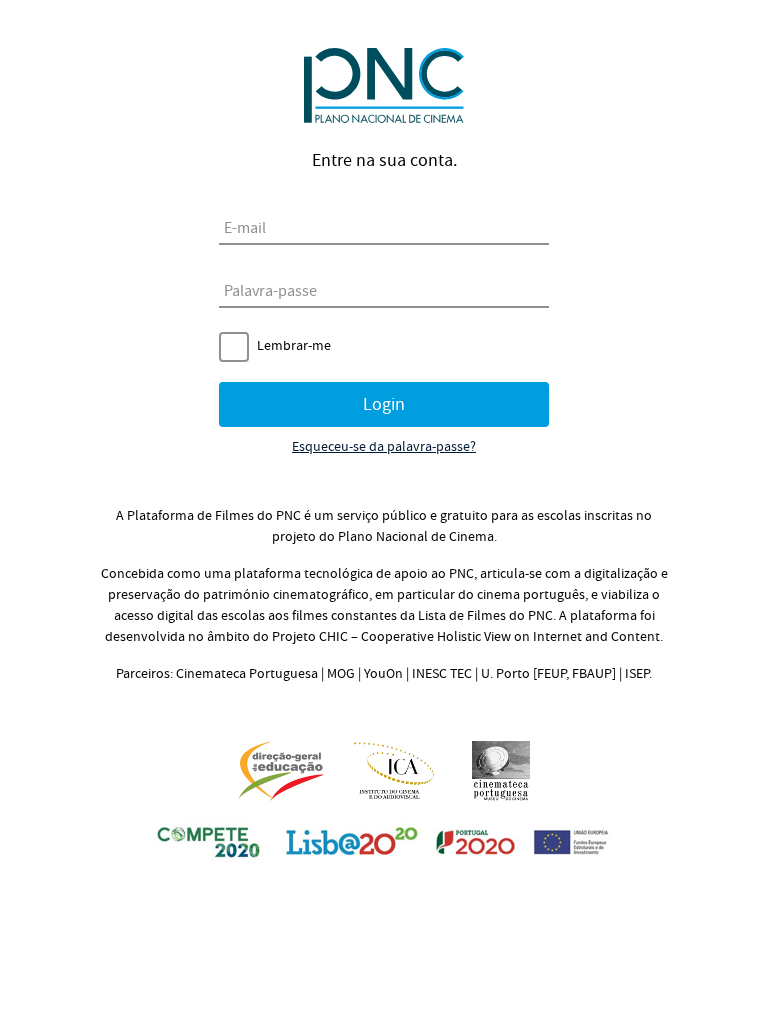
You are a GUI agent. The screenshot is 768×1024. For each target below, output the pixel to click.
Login (384, 404)
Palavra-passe (270, 291)
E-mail (245, 228)
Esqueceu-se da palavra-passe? (384, 447)
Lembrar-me (294, 346)
